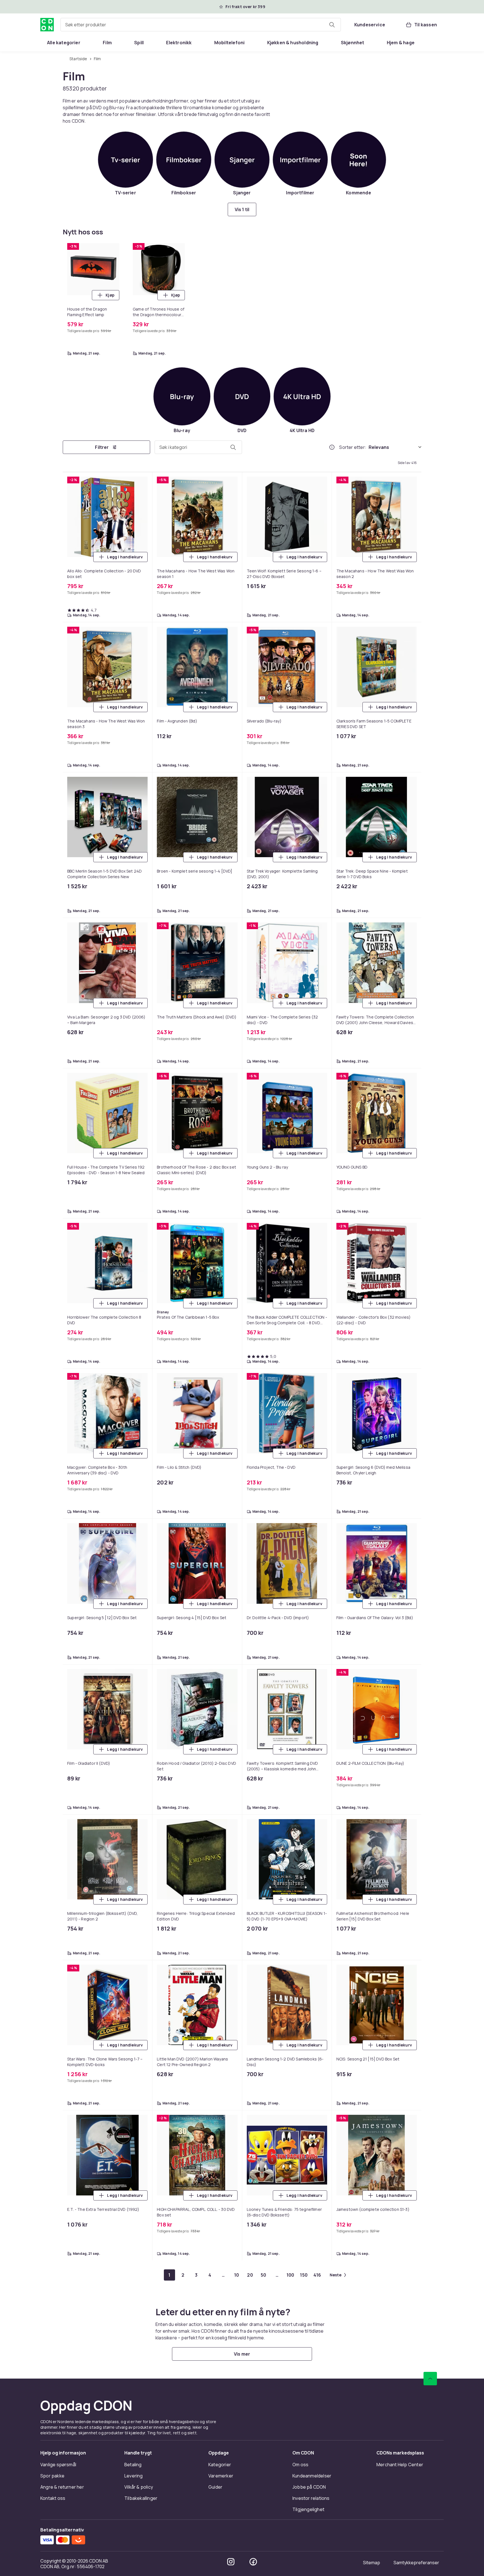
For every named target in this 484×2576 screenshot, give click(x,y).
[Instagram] (231, 2562)
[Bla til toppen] (430, 2379)
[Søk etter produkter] (332, 25)
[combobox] (201, 25)
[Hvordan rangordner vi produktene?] (332, 447)
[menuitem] (64, 43)
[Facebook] (253, 2562)
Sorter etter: (353, 447)
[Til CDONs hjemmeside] (47, 25)
